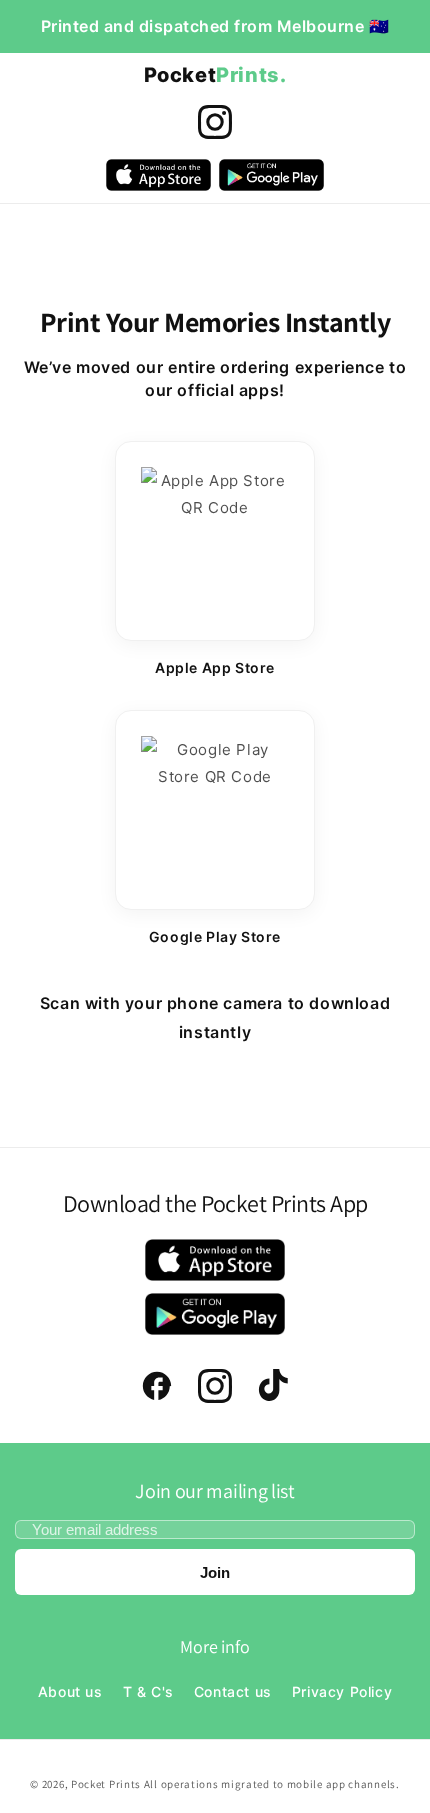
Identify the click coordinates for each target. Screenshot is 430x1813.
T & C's (148, 1691)
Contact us (233, 1691)
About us (70, 1691)
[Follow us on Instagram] (215, 122)
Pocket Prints (107, 1784)
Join (215, 1572)
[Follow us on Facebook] (157, 1386)
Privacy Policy (342, 1691)
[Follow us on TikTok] (273, 1386)
